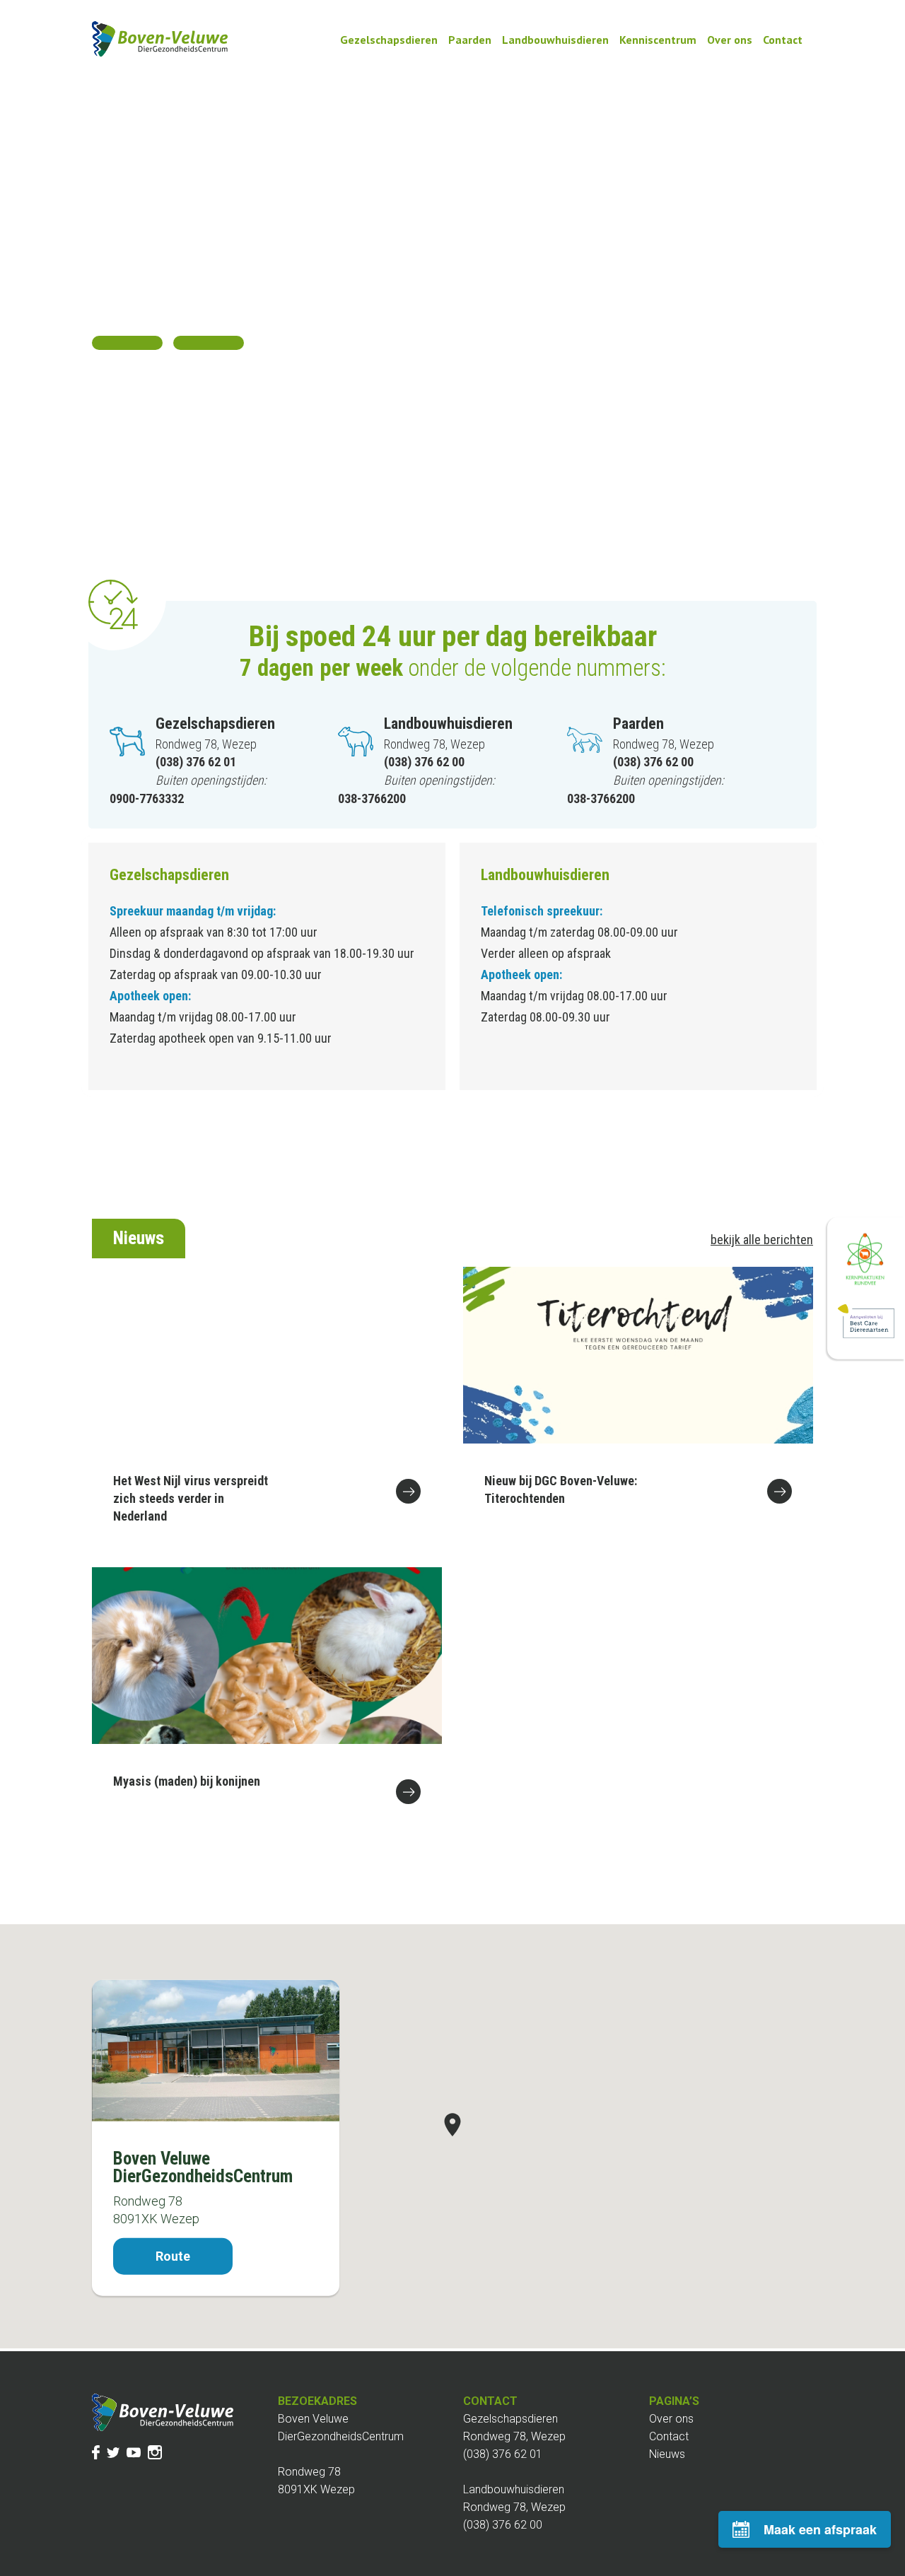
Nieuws (667, 2454)
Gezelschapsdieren (389, 40)
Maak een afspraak (820, 2529)
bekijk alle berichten (762, 1240)
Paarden (470, 40)
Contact (783, 40)
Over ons (730, 40)
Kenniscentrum (658, 40)
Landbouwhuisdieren (555, 40)
